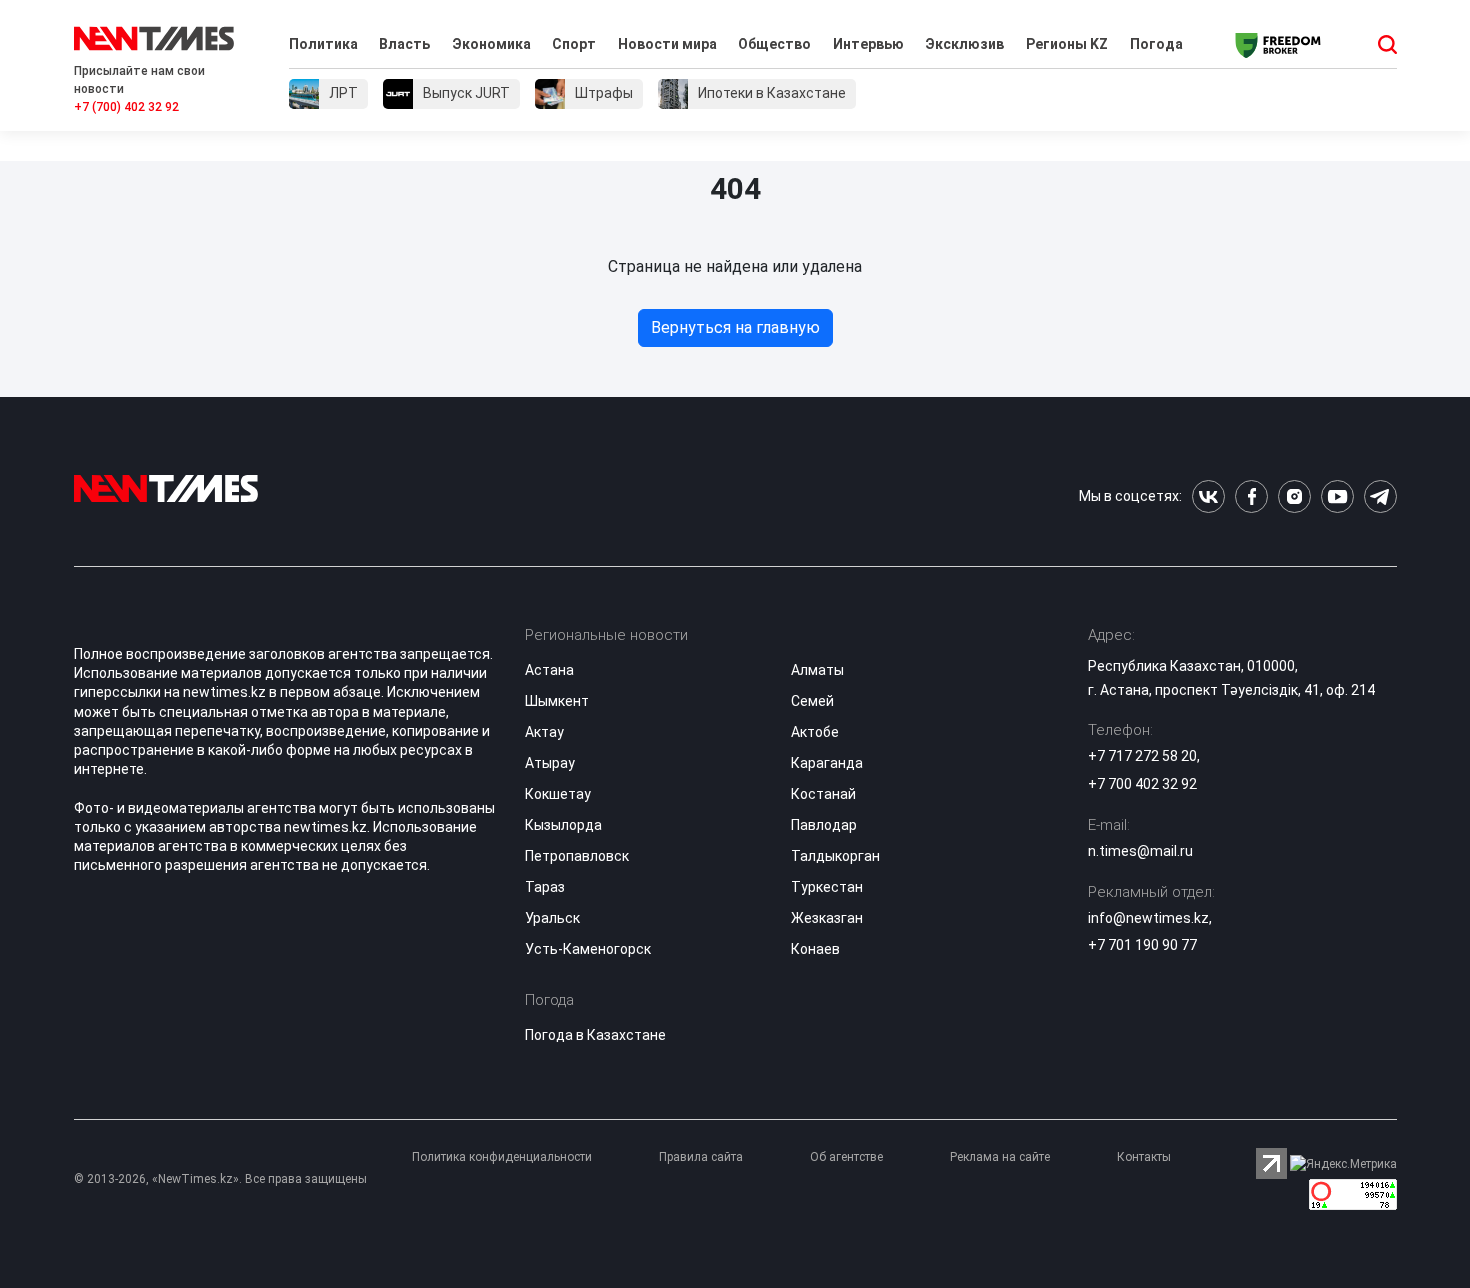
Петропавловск (577, 856)
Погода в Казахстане (595, 1035)
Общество (774, 44)
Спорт (574, 44)
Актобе (815, 732)
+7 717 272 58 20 (1142, 756)
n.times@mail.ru (1140, 851)
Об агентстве (846, 1157)
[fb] (1251, 496)
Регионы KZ (1067, 44)
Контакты (1144, 1157)
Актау (544, 732)
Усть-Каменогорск (588, 949)
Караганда (827, 763)
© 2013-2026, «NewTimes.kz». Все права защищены (220, 1179)
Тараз (545, 887)
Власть (404, 44)
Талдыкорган (835, 856)
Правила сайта (701, 1157)
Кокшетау (558, 794)
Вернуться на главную (735, 327)
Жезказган (827, 918)
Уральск (552, 918)
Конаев (815, 949)
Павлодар (824, 825)
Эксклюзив (964, 44)
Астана (549, 670)
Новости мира (667, 44)
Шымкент (557, 701)
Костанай (823, 794)
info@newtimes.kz (1148, 918)
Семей (812, 701)
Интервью (868, 44)
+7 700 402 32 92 (1142, 784)
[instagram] (1294, 496)
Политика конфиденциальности (502, 1157)
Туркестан (827, 887)
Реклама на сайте (1000, 1157)
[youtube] (1337, 496)
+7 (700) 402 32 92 (126, 107)
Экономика (491, 44)
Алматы (817, 670)
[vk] (1208, 496)
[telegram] (1380, 496)
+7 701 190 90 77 (1142, 945)
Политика (323, 44)
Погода (1156, 44)
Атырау (550, 763)
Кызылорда (563, 825)
